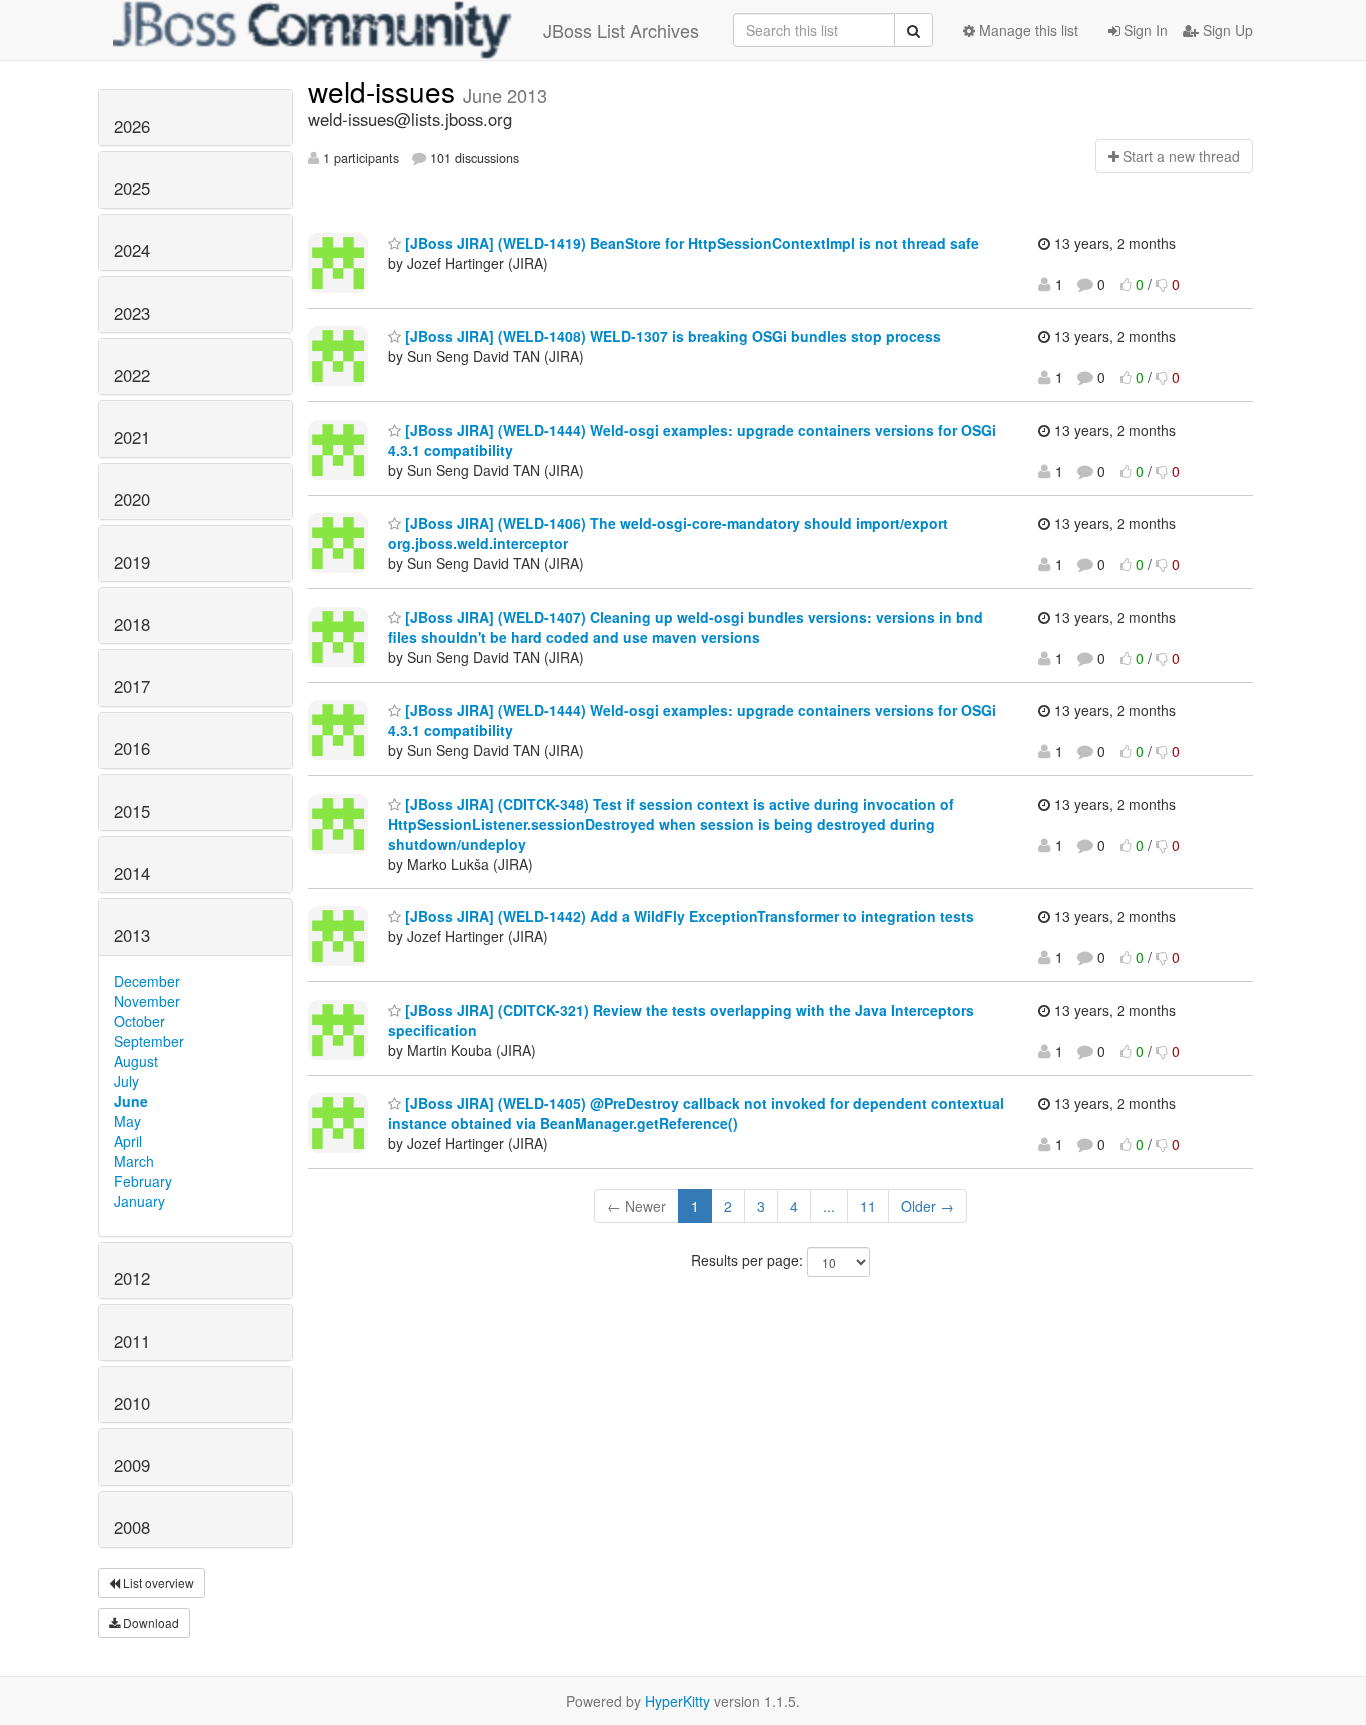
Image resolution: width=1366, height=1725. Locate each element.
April (128, 1141)
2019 (132, 562)
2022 (132, 375)
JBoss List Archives (621, 30)
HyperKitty (677, 1701)
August (136, 1061)
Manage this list (1026, 30)
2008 (132, 1527)
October (139, 1021)
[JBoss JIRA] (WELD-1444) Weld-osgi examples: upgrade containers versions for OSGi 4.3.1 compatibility (692, 440)
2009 (132, 1465)
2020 (132, 499)
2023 (132, 313)
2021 (132, 437)
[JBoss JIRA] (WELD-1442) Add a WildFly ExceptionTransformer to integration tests (687, 916)
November (147, 1001)
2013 (132, 935)
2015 (132, 811)
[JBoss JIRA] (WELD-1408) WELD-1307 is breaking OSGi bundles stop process (671, 336)
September (149, 1041)
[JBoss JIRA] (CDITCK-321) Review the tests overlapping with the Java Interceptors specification (681, 1020)
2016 (132, 748)
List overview (157, 1582)
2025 (132, 188)
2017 (132, 686)
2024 (132, 250)
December (147, 981)
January (139, 1201)
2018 (132, 624)
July (126, 1081)
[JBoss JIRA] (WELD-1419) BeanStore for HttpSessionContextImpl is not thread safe (690, 243)
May (127, 1121)
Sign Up (1226, 30)
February (143, 1181)
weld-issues (385, 91)
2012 (132, 1278)
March (134, 1161)
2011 (132, 1341)
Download (149, 1622)
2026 (132, 126)
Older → (927, 1206)
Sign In (1144, 30)
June (131, 1101)
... (829, 1206)
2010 (132, 1403)
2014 (132, 873)
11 (868, 1206)
